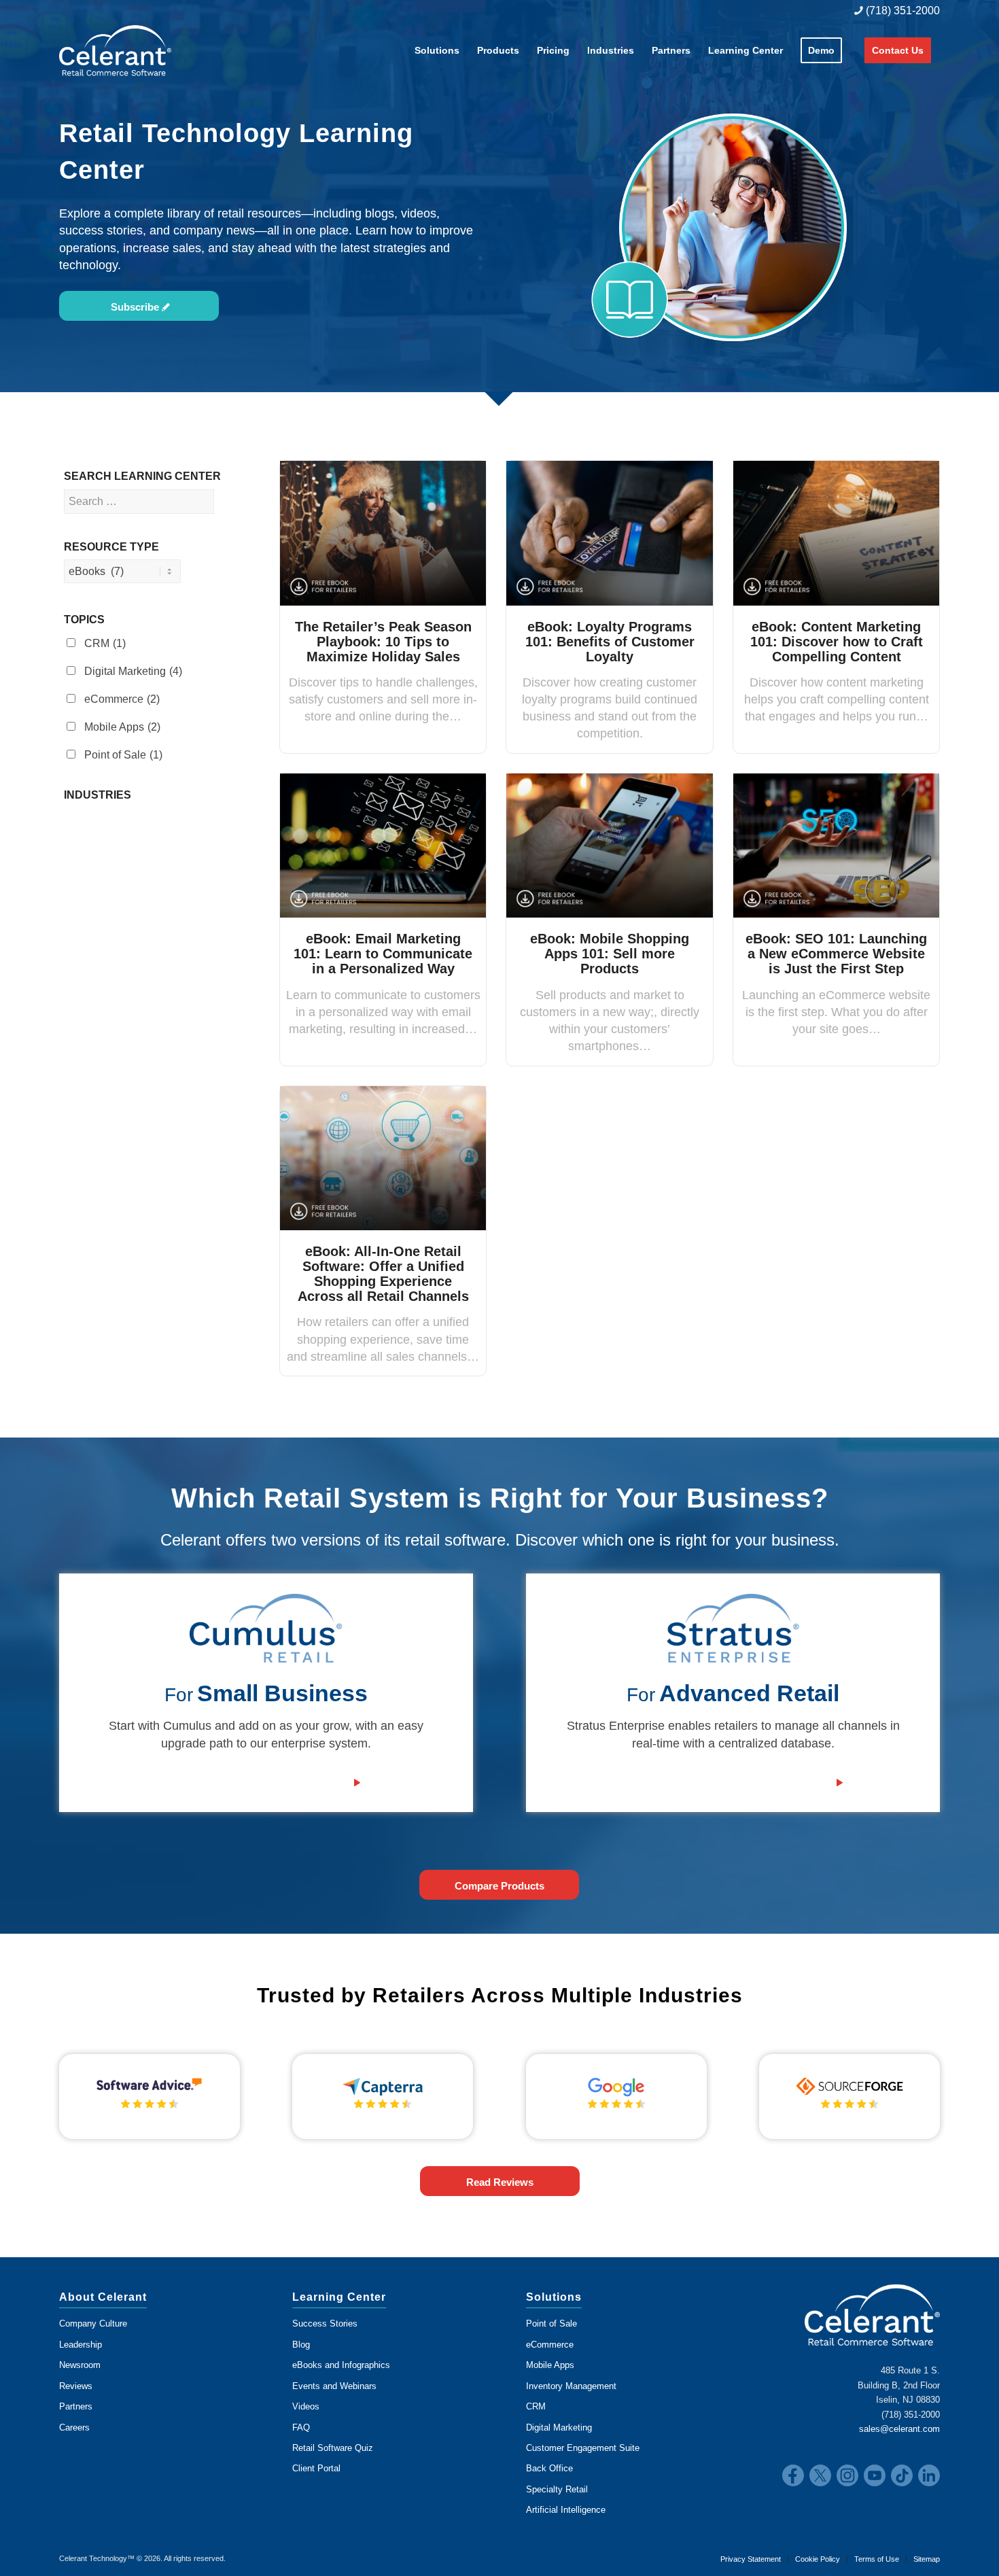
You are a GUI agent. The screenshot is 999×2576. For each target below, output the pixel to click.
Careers (74, 2427)
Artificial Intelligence (566, 2510)
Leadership (81, 2345)
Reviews (76, 2386)
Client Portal (316, 2468)
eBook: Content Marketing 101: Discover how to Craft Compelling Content (837, 642)
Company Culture (93, 2323)
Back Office (549, 2468)
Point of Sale (123, 755)
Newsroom (80, 2365)
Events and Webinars (334, 2386)
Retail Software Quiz (333, 2448)
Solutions (554, 2297)
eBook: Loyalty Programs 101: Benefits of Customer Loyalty (610, 642)
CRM (105, 643)
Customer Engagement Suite (583, 2448)
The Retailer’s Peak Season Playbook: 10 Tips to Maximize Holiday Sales (383, 642)
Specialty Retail (557, 2489)
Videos (306, 2406)
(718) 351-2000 (901, 11)
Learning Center (339, 2297)
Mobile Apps (122, 727)
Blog (301, 2345)
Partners (76, 2406)
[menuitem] (894, 11)
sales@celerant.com (899, 2429)
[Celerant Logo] (115, 50)
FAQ (301, 2427)
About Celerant (103, 2297)
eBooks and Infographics (341, 2365)
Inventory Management (571, 2386)
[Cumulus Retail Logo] (266, 1629)
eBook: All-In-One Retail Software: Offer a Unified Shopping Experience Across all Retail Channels (383, 1274)
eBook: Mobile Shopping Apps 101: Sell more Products (610, 954)
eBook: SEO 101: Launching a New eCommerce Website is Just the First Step (836, 954)
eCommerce (122, 699)
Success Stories (325, 2323)
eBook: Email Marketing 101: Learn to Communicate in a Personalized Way (383, 954)
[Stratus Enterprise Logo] (733, 1629)
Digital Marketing (133, 671)
